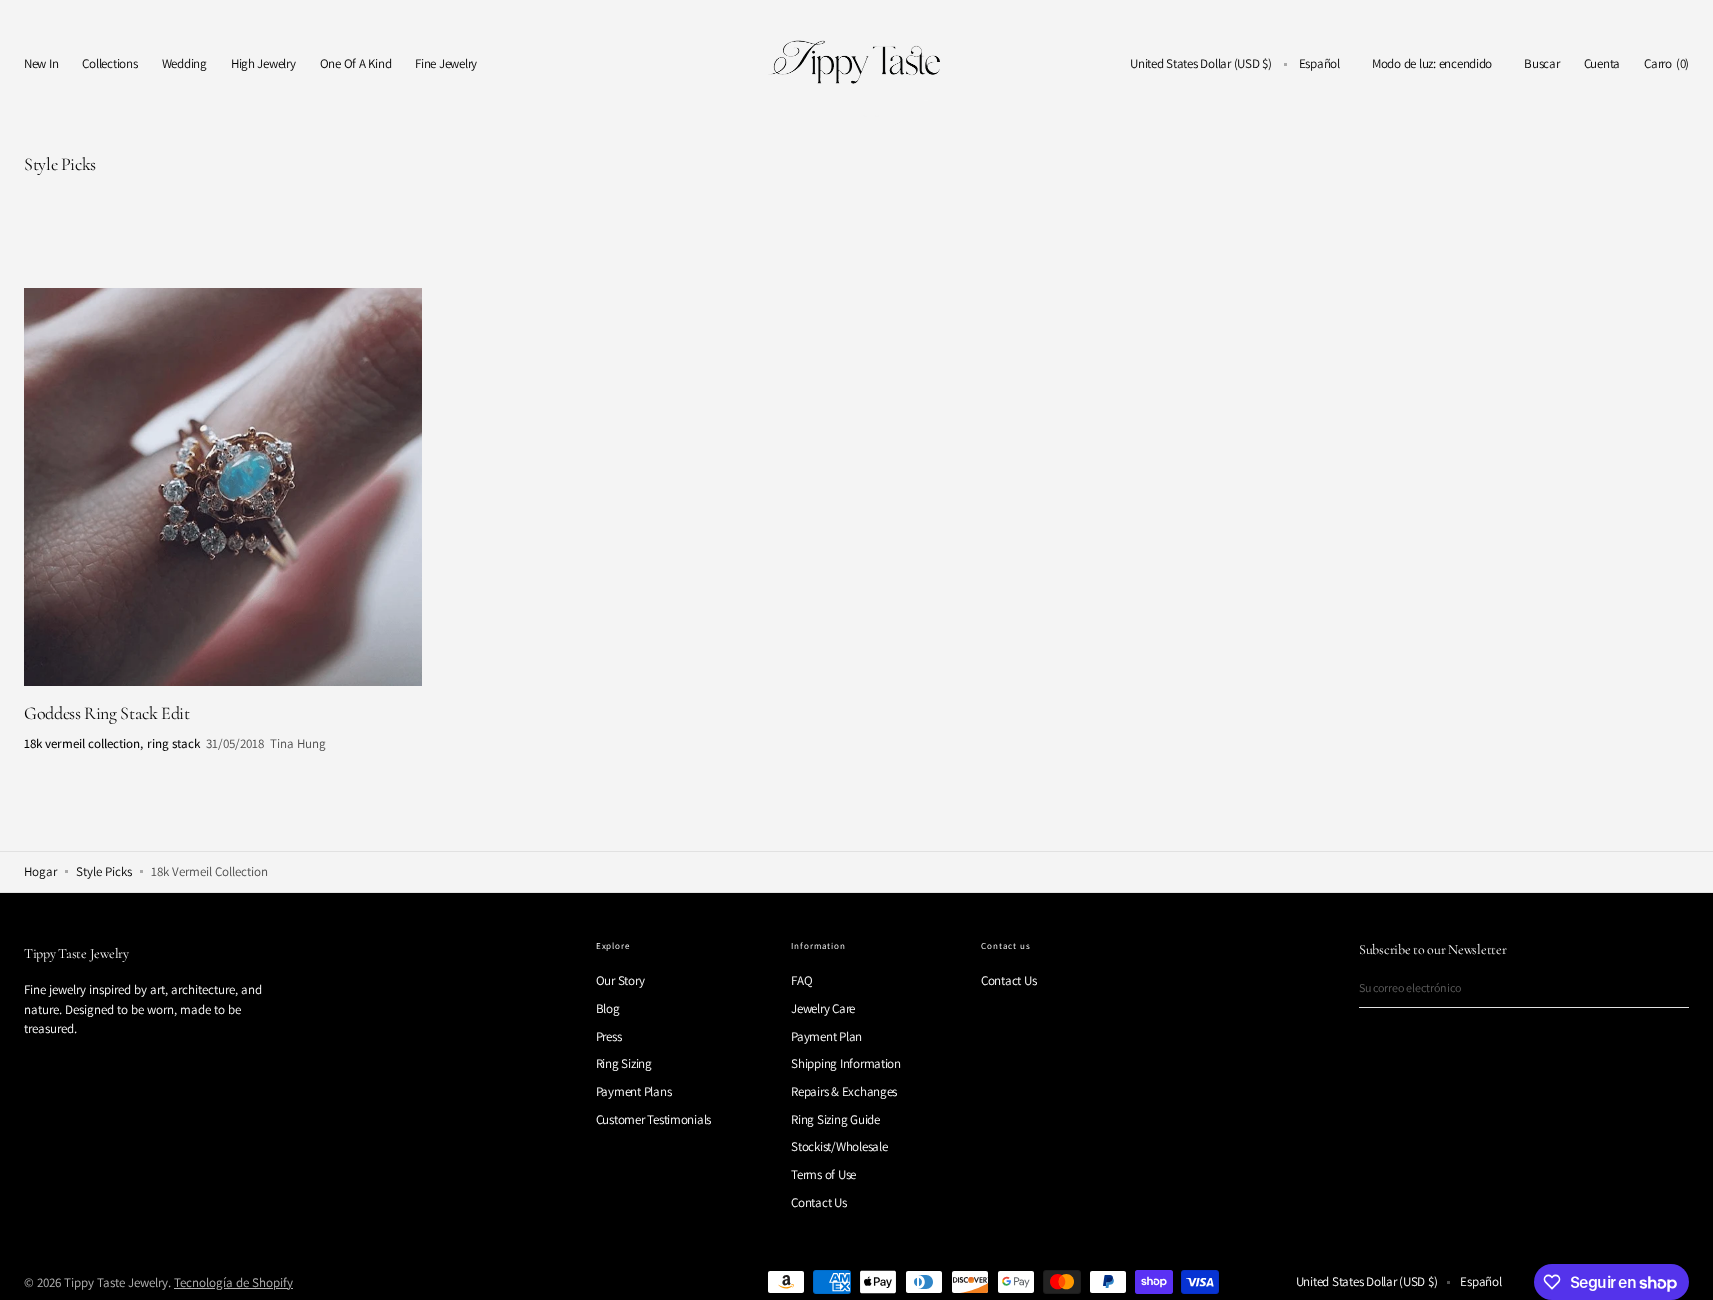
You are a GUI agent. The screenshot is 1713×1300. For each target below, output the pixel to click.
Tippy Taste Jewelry (116, 1282)
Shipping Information (846, 1063)
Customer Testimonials (654, 1119)
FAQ (801, 981)
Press (609, 1036)
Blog (608, 1008)
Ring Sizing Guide (835, 1119)
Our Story (620, 981)
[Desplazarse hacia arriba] (1683, 1270)
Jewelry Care (823, 1008)
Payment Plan (826, 1036)
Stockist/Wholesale (839, 1146)
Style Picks (104, 871)
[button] (1201, 64)
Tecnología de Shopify (233, 1282)
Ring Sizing (624, 1063)
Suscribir (1667, 987)
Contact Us (818, 1202)
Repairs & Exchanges (844, 1091)
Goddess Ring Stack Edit (107, 713)
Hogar (40, 871)
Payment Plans (634, 1091)
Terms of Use (823, 1174)
